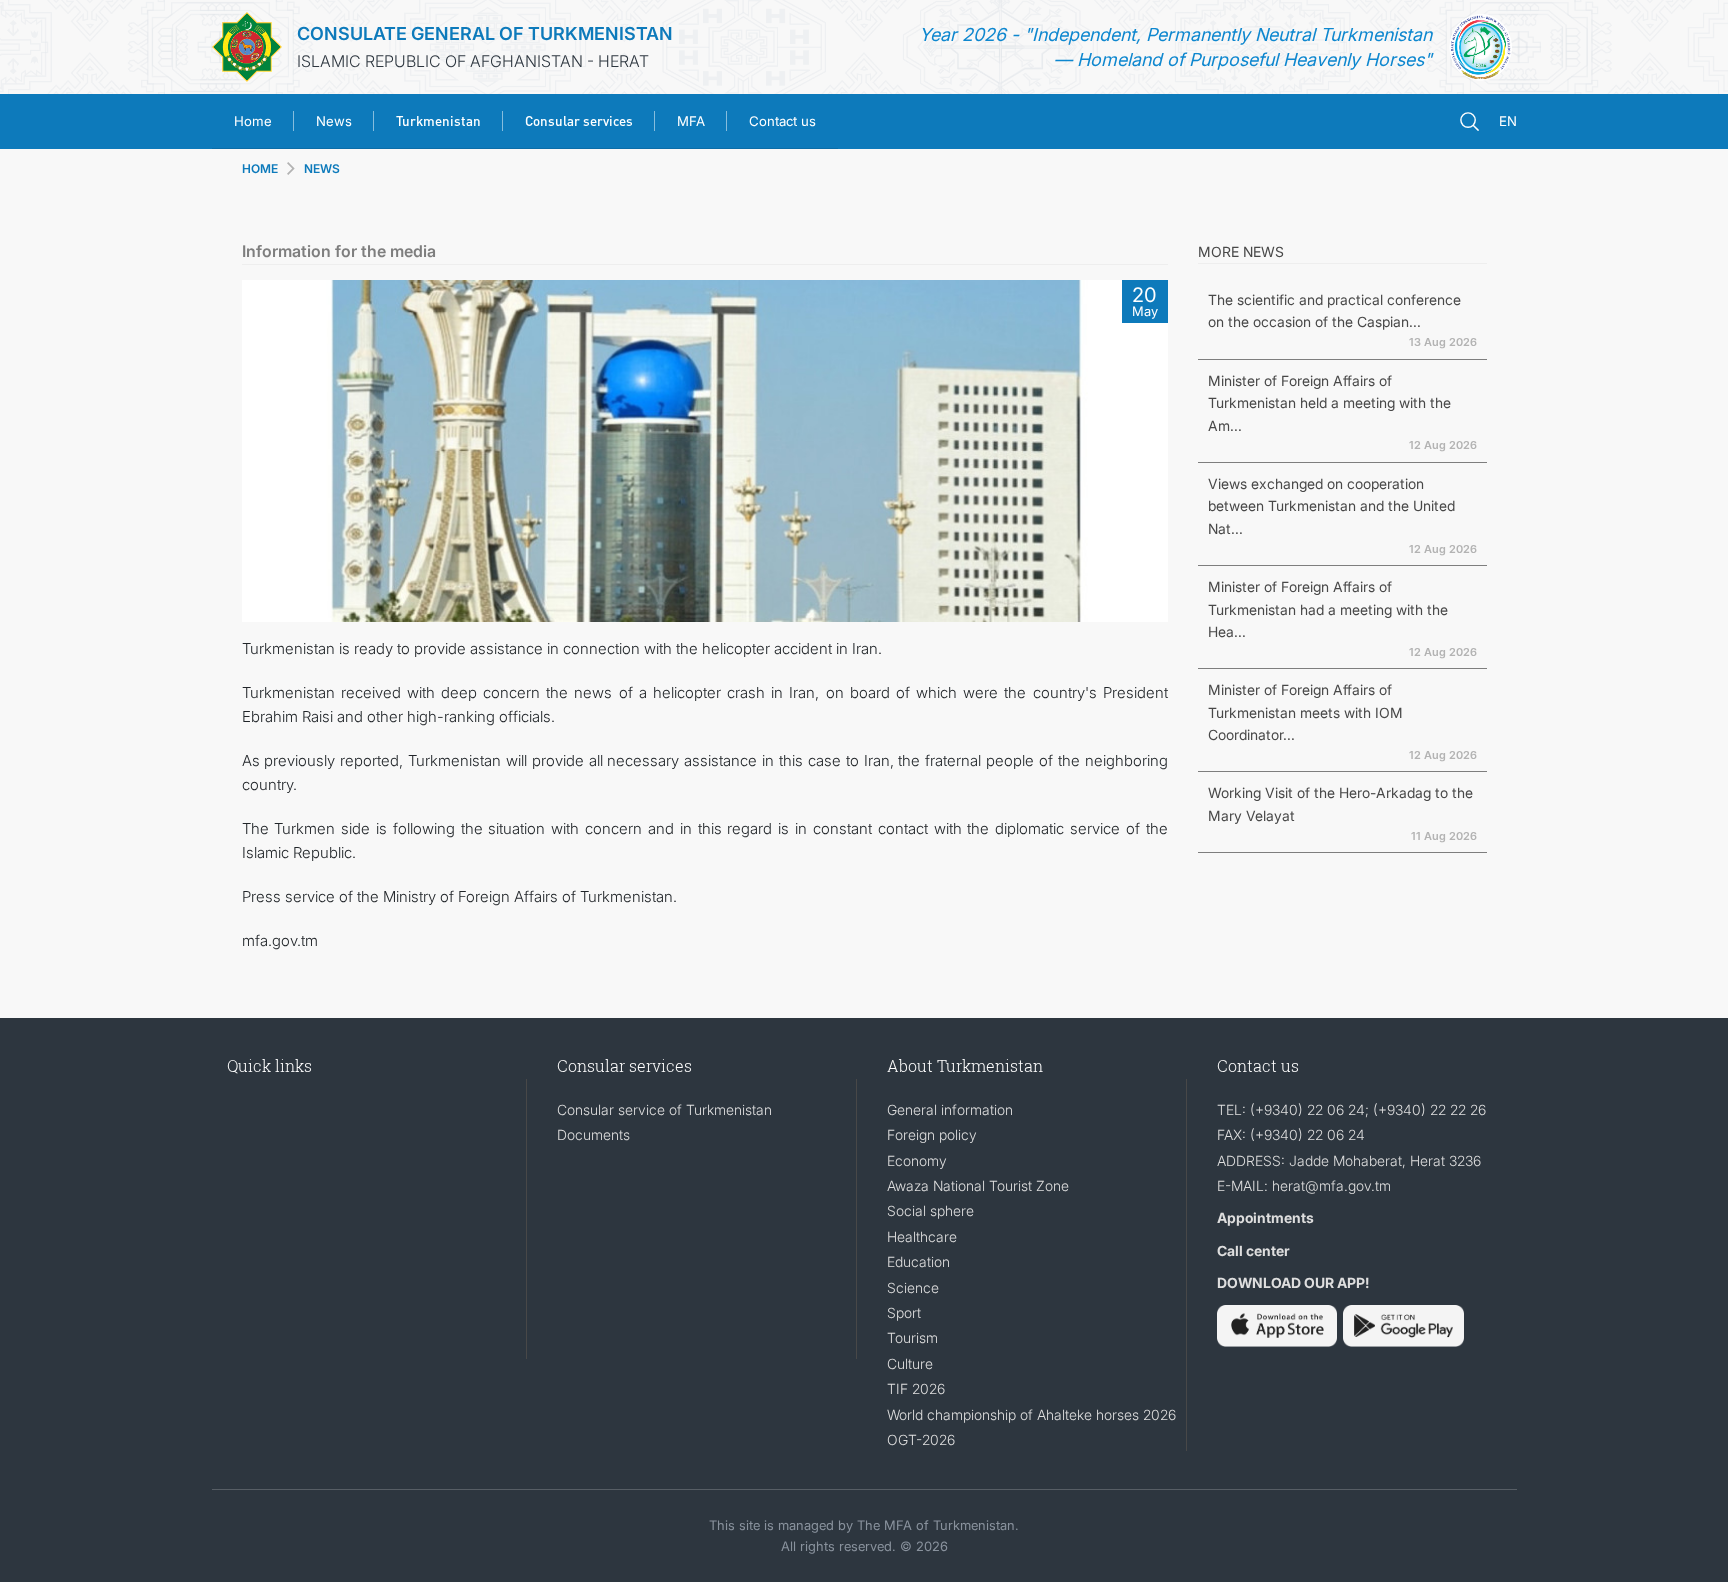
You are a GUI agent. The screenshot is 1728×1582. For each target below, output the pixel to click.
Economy (917, 1160)
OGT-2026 (921, 1439)
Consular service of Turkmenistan (664, 1109)
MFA (691, 121)
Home (253, 121)
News (334, 121)
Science (913, 1287)
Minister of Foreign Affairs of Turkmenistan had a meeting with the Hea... (1328, 609)
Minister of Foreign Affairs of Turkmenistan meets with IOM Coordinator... (1305, 712)
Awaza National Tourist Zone (978, 1185)
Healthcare (922, 1236)
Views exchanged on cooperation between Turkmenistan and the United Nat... (1331, 506)
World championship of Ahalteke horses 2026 (1031, 1414)
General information (950, 1109)
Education (918, 1261)
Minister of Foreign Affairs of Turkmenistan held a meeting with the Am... (1329, 403)
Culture (910, 1363)
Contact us (782, 121)
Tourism (912, 1337)
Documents (593, 1134)
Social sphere (930, 1210)
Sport (904, 1312)
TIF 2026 (916, 1388)
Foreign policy (932, 1134)
